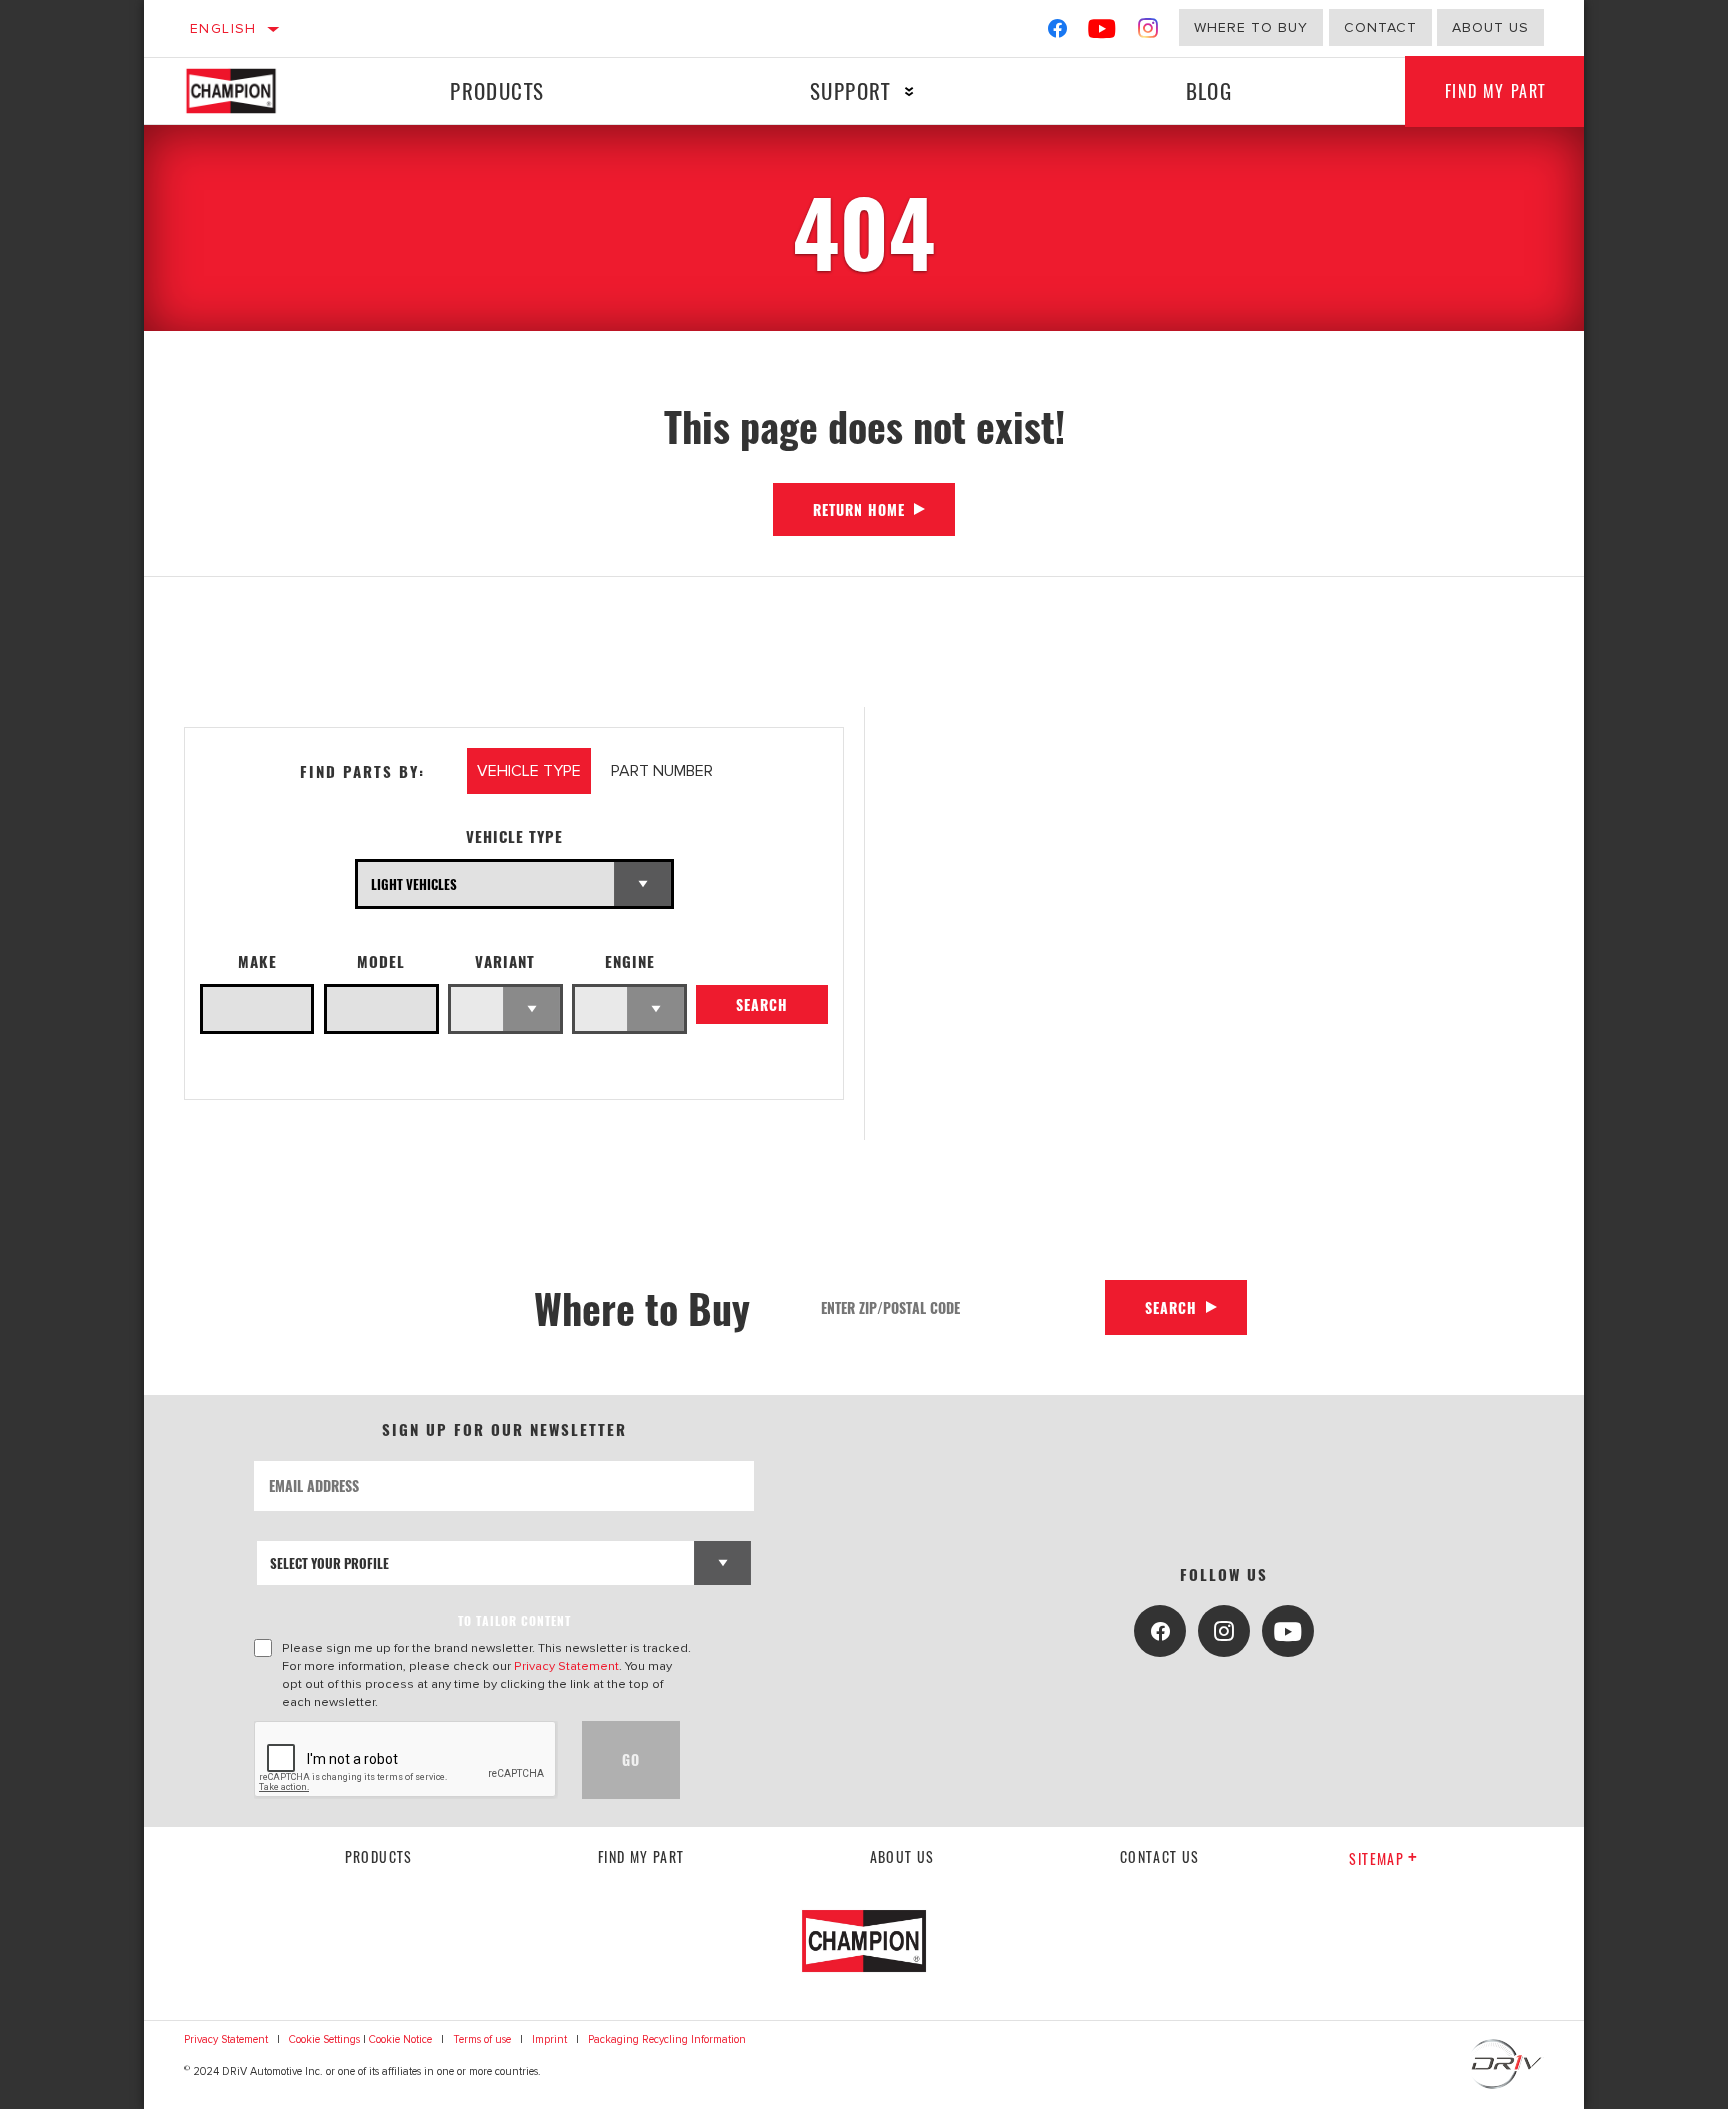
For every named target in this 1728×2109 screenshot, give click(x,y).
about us (1490, 27)
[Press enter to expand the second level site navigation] (909, 91)
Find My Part (1495, 91)
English (223, 28)
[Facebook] (1057, 32)
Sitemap (1376, 1858)
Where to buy (1251, 27)
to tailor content (514, 1620)
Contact (1380, 27)
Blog (1209, 90)
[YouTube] (1102, 32)
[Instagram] (1148, 32)
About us (902, 1856)
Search (762, 1004)
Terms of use (482, 2039)
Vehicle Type (514, 836)
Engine (630, 961)
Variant (505, 961)
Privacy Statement (566, 1666)
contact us (1160, 1856)
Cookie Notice (400, 2039)
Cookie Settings (324, 2039)
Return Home (859, 509)
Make (257, 961)
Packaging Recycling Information (667, 2039)
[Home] (250, 91)
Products (497, 90)
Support (850, 90)
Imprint (549, 2039)
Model (381, 961)
